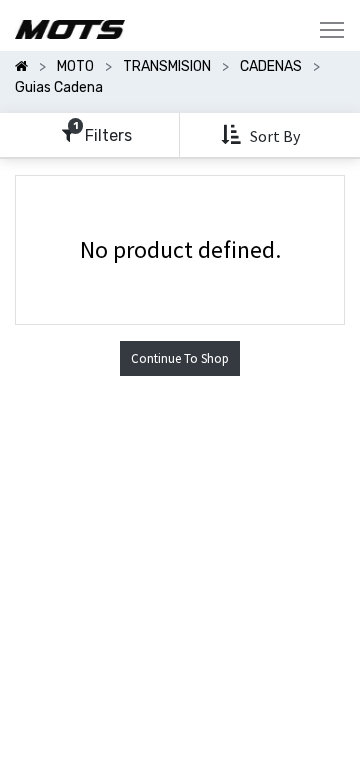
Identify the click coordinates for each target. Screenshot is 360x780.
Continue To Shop (180, 358)
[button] (262, 135)
